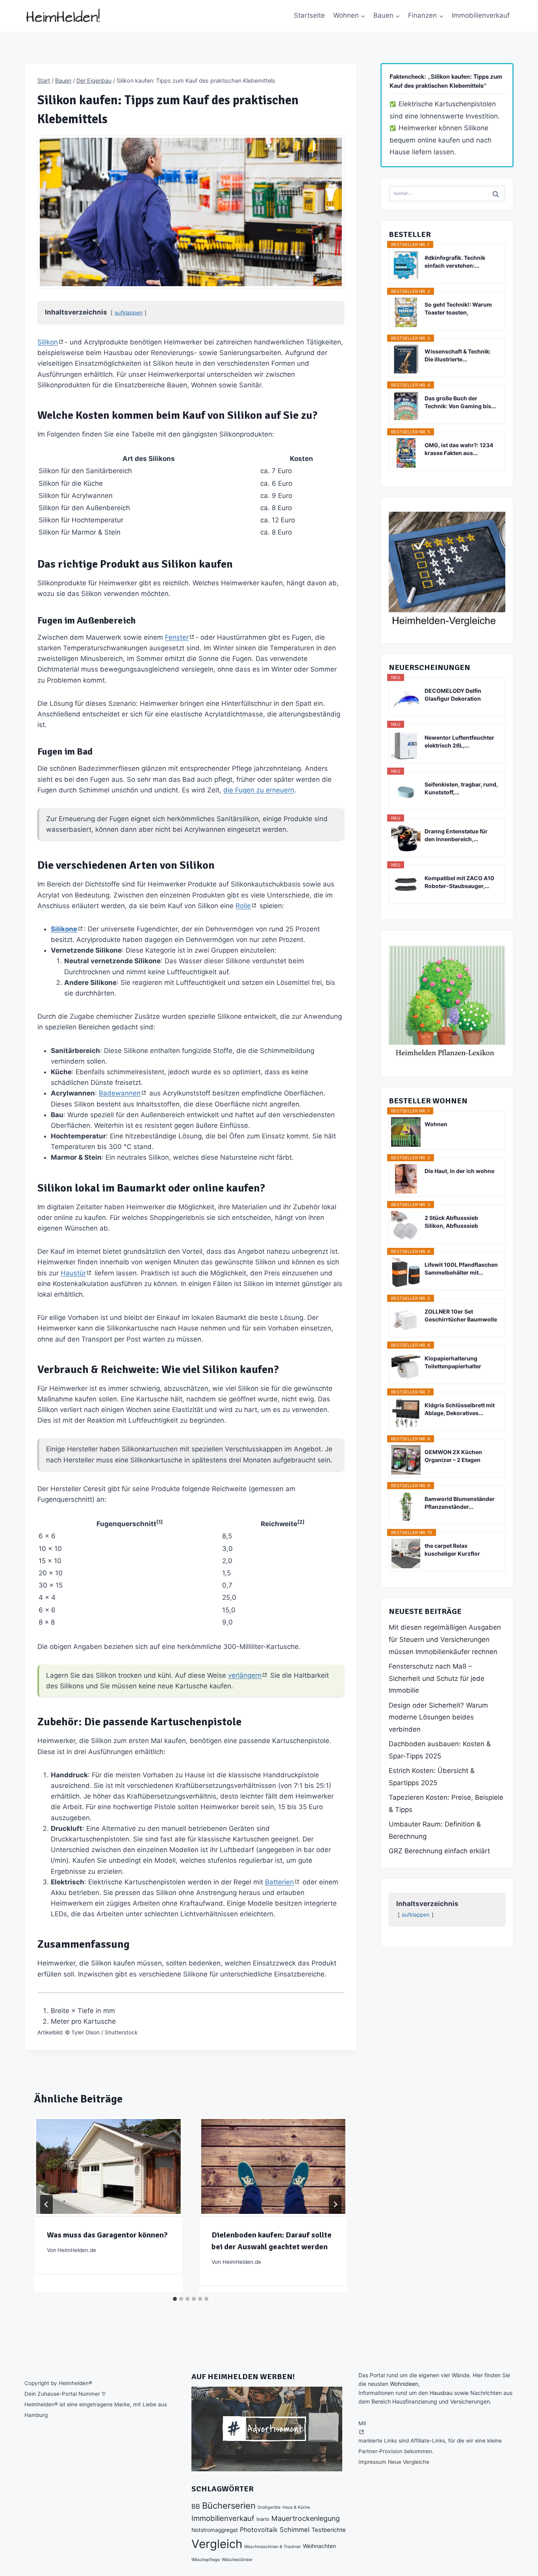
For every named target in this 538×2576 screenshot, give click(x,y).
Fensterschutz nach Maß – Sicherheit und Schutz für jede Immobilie (437, 1678)
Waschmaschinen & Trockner (273, 2547)
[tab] (175, 2299)
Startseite (309, 15)
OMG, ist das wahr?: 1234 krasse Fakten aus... (459, 449)
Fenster (177, 637)
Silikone (64, 929)
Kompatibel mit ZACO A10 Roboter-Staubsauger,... (459, 882)
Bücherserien (229, 2506)
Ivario (263, 2519)
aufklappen (129, 313)
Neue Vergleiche (409, 2462)
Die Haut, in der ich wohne (459, 1171)
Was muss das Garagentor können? (107, 2235)
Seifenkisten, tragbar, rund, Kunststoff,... (461, 788)
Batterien (279, 1882)
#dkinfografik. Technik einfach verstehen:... (455, 262)
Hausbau (441, 2393)
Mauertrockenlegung (306, 2518)
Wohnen (436, 1124)
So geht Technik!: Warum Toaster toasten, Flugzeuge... (458, 309)
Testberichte (329, 2530)
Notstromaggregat (215, 2530)
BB (196, 2506)
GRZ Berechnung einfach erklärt (439, 1851)
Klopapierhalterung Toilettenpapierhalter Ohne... (453, 1363)
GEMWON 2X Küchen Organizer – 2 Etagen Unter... (453, 1456)
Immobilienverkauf (481, 15)
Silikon (48, 342)
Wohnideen (404, 2384)
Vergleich (217, 2544)
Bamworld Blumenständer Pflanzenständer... (460, 1503)
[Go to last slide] (46, 2204)
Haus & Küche (296, 2507)
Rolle (243, 906)
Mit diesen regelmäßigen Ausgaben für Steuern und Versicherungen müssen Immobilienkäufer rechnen (445, 1639)
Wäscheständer (237, 2560)
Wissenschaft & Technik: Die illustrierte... (458, 355)
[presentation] (108, 2166)
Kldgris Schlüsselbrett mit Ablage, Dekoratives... (460, 1409)
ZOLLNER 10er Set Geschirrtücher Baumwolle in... (461, 1316)
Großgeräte (269, 2507)
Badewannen (120, 1093)
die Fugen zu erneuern (259, 790)
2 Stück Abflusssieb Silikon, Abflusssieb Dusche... (451, 1222)
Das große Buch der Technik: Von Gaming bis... (460, 402)
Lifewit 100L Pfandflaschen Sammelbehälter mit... (461, 1269)
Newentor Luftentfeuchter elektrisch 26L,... (459, 741)
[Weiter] (335, 2204)
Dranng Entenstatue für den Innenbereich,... (456, 835)
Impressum (372, 2462)
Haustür (73, 1273)
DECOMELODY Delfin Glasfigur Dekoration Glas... (453, 695)
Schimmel (295, 2530)
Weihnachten (319, 2546)
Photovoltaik (259, 2530)
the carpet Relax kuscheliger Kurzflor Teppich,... (452, 1550)
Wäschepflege (206, 2560)
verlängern (245, 1675)
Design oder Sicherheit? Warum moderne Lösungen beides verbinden (438, 1717)
